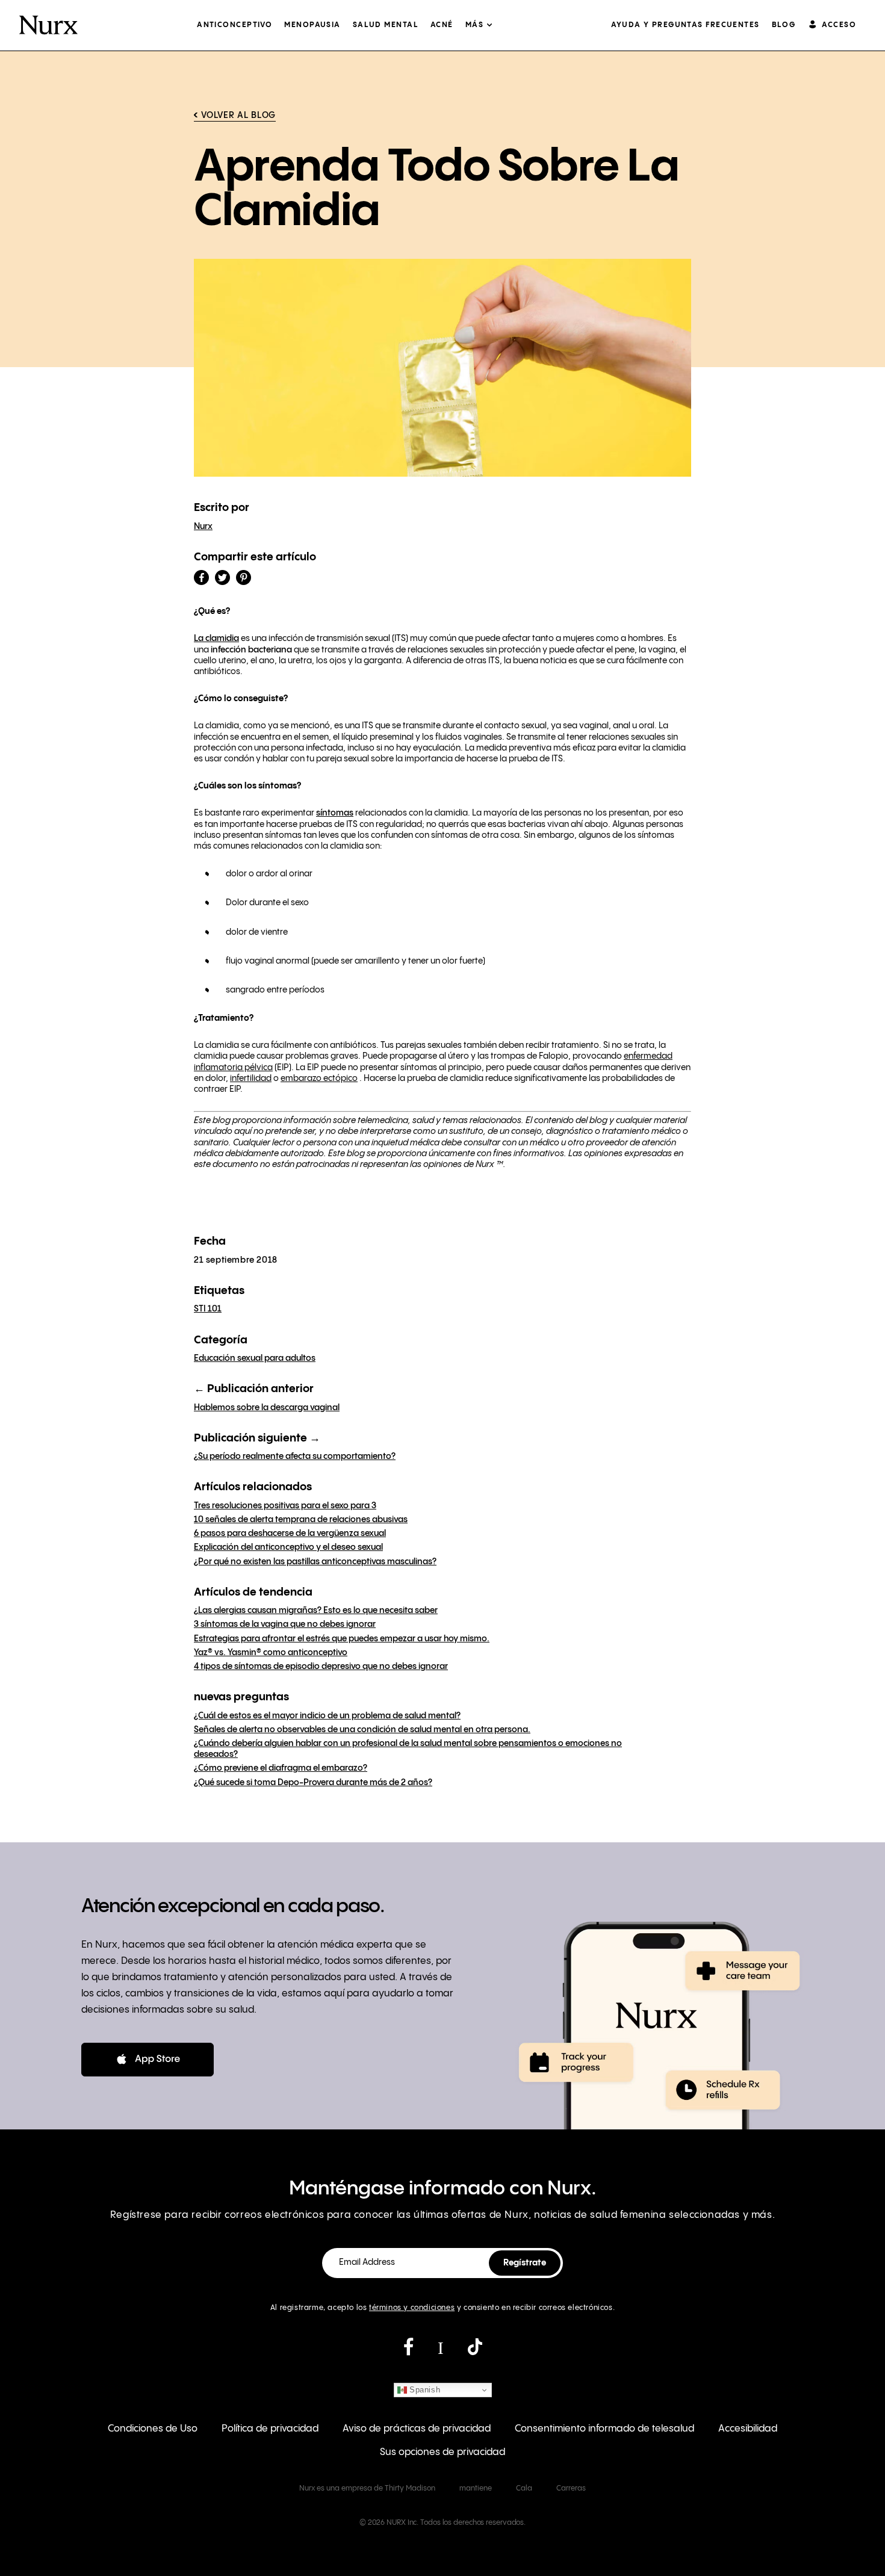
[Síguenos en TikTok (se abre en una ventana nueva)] (475, 2352)
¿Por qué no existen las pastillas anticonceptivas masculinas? (315, 1562)
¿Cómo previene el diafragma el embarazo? (281, 1768)
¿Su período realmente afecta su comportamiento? (295, 1457)
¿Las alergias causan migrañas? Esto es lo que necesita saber (316, 1611)
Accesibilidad (748, 2429)
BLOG (784, 25)
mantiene (476, 2488)
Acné (442, 25)
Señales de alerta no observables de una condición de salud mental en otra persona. (362, 1730)
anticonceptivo (234, 25)
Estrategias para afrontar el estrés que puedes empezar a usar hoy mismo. (342, 1639)
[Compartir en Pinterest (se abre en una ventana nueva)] (244, 577)
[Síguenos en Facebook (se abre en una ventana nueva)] (408, 2352)
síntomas (335, 813)
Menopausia (312, 25)
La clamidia (216, 639)
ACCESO (839, 25)
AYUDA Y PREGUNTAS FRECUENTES (685, 25)
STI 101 (208, 1309)
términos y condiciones (412, 2308)
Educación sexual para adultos (255, 1358)
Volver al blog (238, 116)
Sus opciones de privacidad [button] (442, 2452)
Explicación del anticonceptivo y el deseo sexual (288, 1547)
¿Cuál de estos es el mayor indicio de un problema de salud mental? (327, 1716)
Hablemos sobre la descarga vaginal (267, 1408)
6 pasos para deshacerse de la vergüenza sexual (290, 1534)
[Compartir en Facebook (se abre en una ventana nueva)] (201, 577)
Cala (524, 2488)
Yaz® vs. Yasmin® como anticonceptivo (271, 1653)
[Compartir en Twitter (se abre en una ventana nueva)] (222, 577)
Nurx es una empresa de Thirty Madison (367, 2488)
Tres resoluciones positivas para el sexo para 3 (285, 1506)
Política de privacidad (270, 2429)
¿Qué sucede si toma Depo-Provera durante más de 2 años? (313, 1783)
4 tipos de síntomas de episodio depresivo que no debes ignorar (321, 1667)
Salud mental (386, 25)
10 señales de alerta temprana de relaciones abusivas (301, 1520)
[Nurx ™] (48, 25)
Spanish (424, 2390)
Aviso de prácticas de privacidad (417, 2429)
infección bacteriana (251, 650)
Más (474, 25)
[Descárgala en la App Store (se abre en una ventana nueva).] (147, 2060)
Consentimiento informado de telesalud (604, 2429)
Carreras (571, 2488)
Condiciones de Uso (153, 2429)
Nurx (203, 527)
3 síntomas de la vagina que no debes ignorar (285, 1624)
